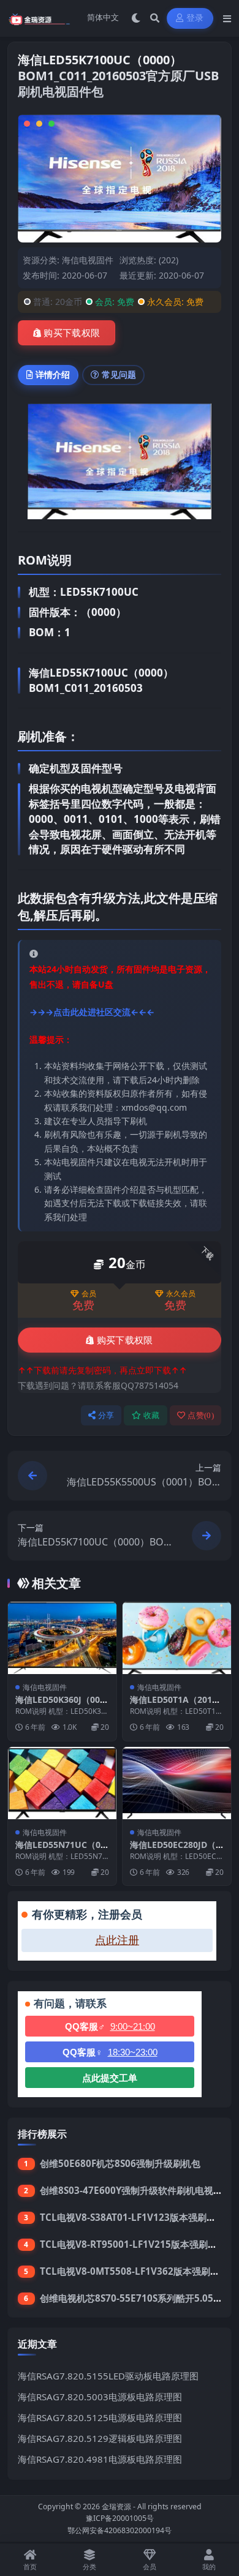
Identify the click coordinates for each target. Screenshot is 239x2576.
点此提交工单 (110, 2078)
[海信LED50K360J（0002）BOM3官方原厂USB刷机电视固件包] (62, 1638)
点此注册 (117, 1940)
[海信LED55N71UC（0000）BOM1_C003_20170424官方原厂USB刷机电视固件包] (62, 1783)
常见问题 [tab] (119, 374)
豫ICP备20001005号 (120, 2518)
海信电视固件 (88, 260)
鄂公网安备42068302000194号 (120, 2530)
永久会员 (181, 1294)
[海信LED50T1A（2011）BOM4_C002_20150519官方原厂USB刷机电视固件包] (177, 1638)
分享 (106, 1415)
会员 (89, 1294)
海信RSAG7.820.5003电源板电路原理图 (100, 2397)
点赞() (201, 1415)
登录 (195, 18)
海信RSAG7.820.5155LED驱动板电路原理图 (108, 2376)
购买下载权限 (72, 333)
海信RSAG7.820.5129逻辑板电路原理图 (100, 2438)
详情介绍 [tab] (53, 374)
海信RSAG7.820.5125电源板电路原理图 (100, 2417)
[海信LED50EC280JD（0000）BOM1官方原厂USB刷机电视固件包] (177, 1783)
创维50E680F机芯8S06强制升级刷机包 (120, 2163)
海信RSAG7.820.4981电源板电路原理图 (100, 2459)
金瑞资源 (116, 2507)
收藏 (152, 1415)
